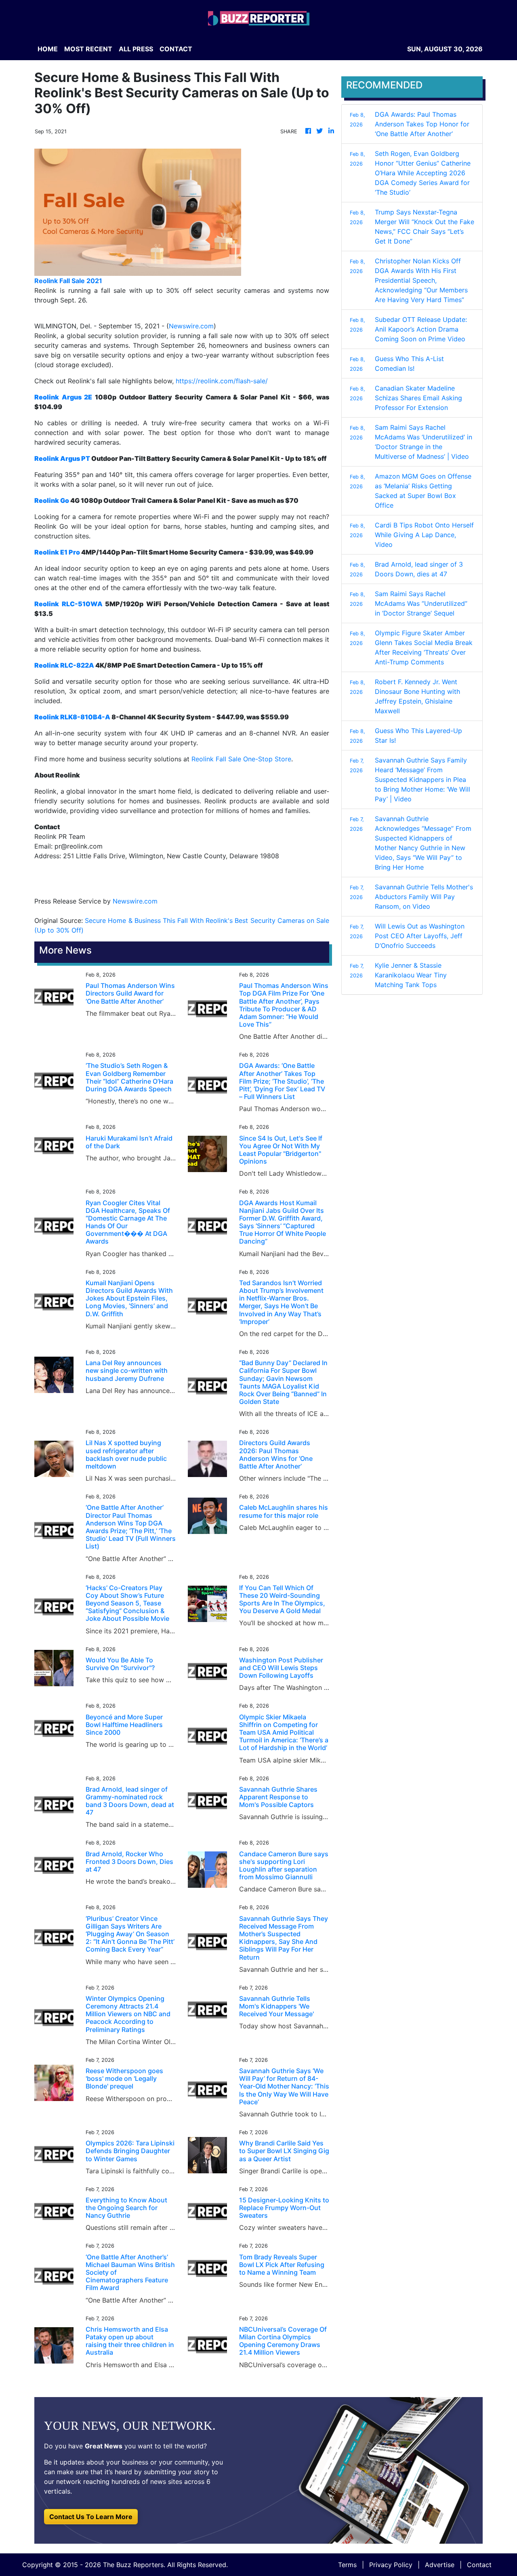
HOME (48, 49)
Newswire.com (191, 326)
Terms (347, 2565)
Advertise (440, 2565)
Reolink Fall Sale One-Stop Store (241, 759)
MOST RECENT (88, 49)
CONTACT (176, 49)
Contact (479, 2565)
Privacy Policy (391, 2565)
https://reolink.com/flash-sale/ (222, 381)
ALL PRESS (136, 49)
